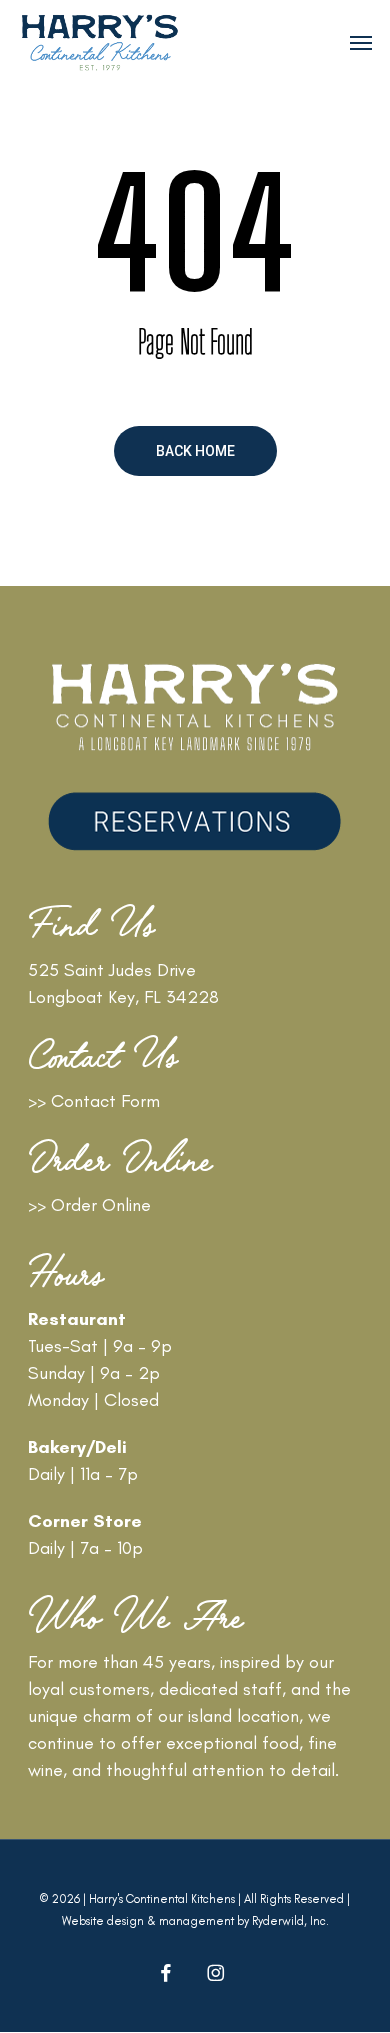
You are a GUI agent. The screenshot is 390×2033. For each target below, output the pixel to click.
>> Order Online (89, 1205)
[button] (361, 42)
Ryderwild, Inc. (290, 1921)
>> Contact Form (94, 1101)
